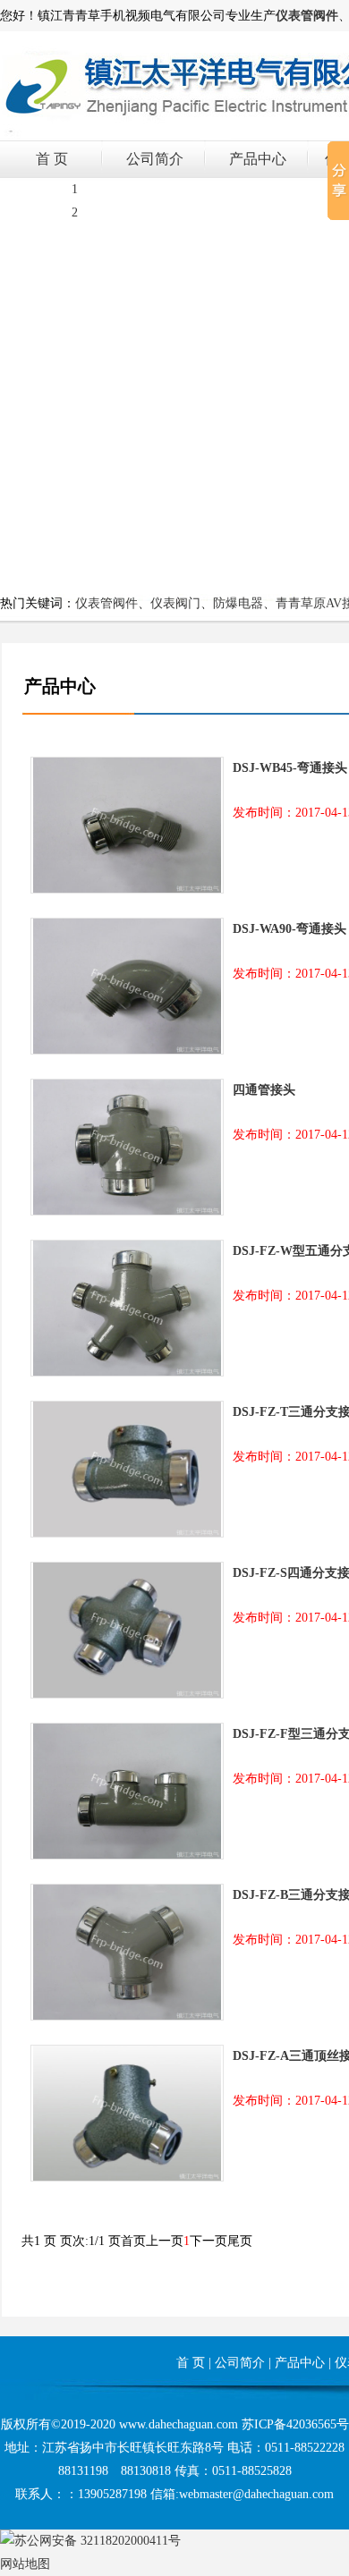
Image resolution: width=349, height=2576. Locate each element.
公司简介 (155, 159)
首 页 (52, 159)
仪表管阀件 (106, 603)
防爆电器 (238, 603)
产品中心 (258, 159)
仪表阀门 (175, 603)
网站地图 (25, 2564)
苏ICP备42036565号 (295, 2424)
